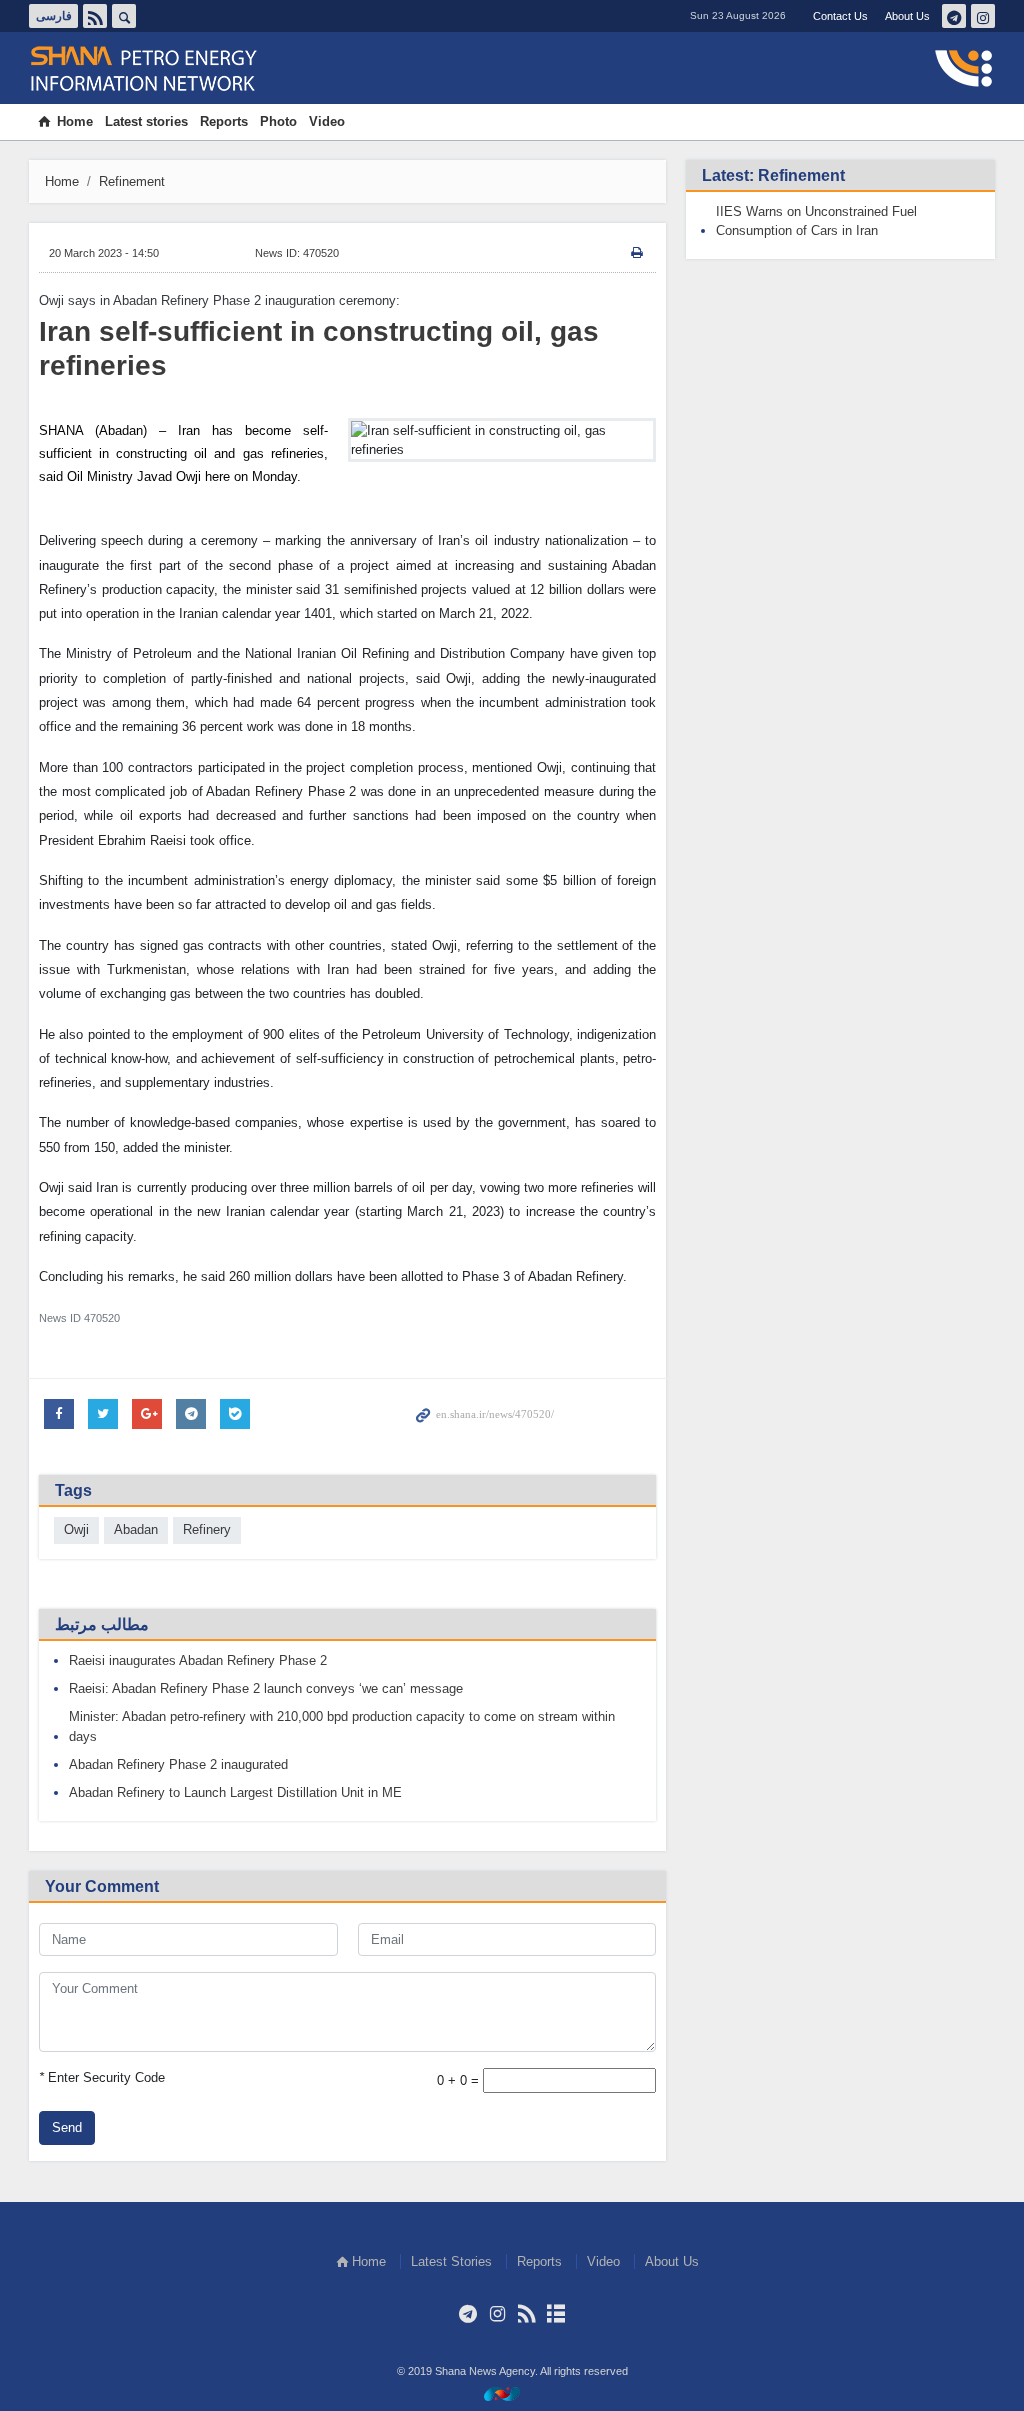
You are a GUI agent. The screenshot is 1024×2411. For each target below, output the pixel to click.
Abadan (136, 1529)
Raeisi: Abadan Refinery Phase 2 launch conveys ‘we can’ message (266, 1688)
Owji (76, 1529)
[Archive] (555, 2314)
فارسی (54, 16)
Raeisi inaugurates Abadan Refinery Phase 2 (198, 1660)
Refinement (132, 181)
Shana (155, 69)
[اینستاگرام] (497, 2314)
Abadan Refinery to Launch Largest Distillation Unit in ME (235, 1792)
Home (75, 121)
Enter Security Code (102, 2077)
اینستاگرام (983, 16)
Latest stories (146, 121)
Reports (224, 121)
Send (67, 2127)
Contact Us (840, 16)
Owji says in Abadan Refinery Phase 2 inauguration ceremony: (219, 300)
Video (327, 121)
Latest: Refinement (773, 175)
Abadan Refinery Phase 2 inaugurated (178, 1764)
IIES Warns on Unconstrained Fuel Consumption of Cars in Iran (816, 221)
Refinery (207, 1529)
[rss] (526, 2314)
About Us (907, 16)
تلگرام (954, 16)
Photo (278, 121)
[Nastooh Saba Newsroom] (512, 2393)
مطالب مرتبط (102, 1624)
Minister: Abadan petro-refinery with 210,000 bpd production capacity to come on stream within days (342, 1726)
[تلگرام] (468, 2314)
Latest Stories (451, 2261)
